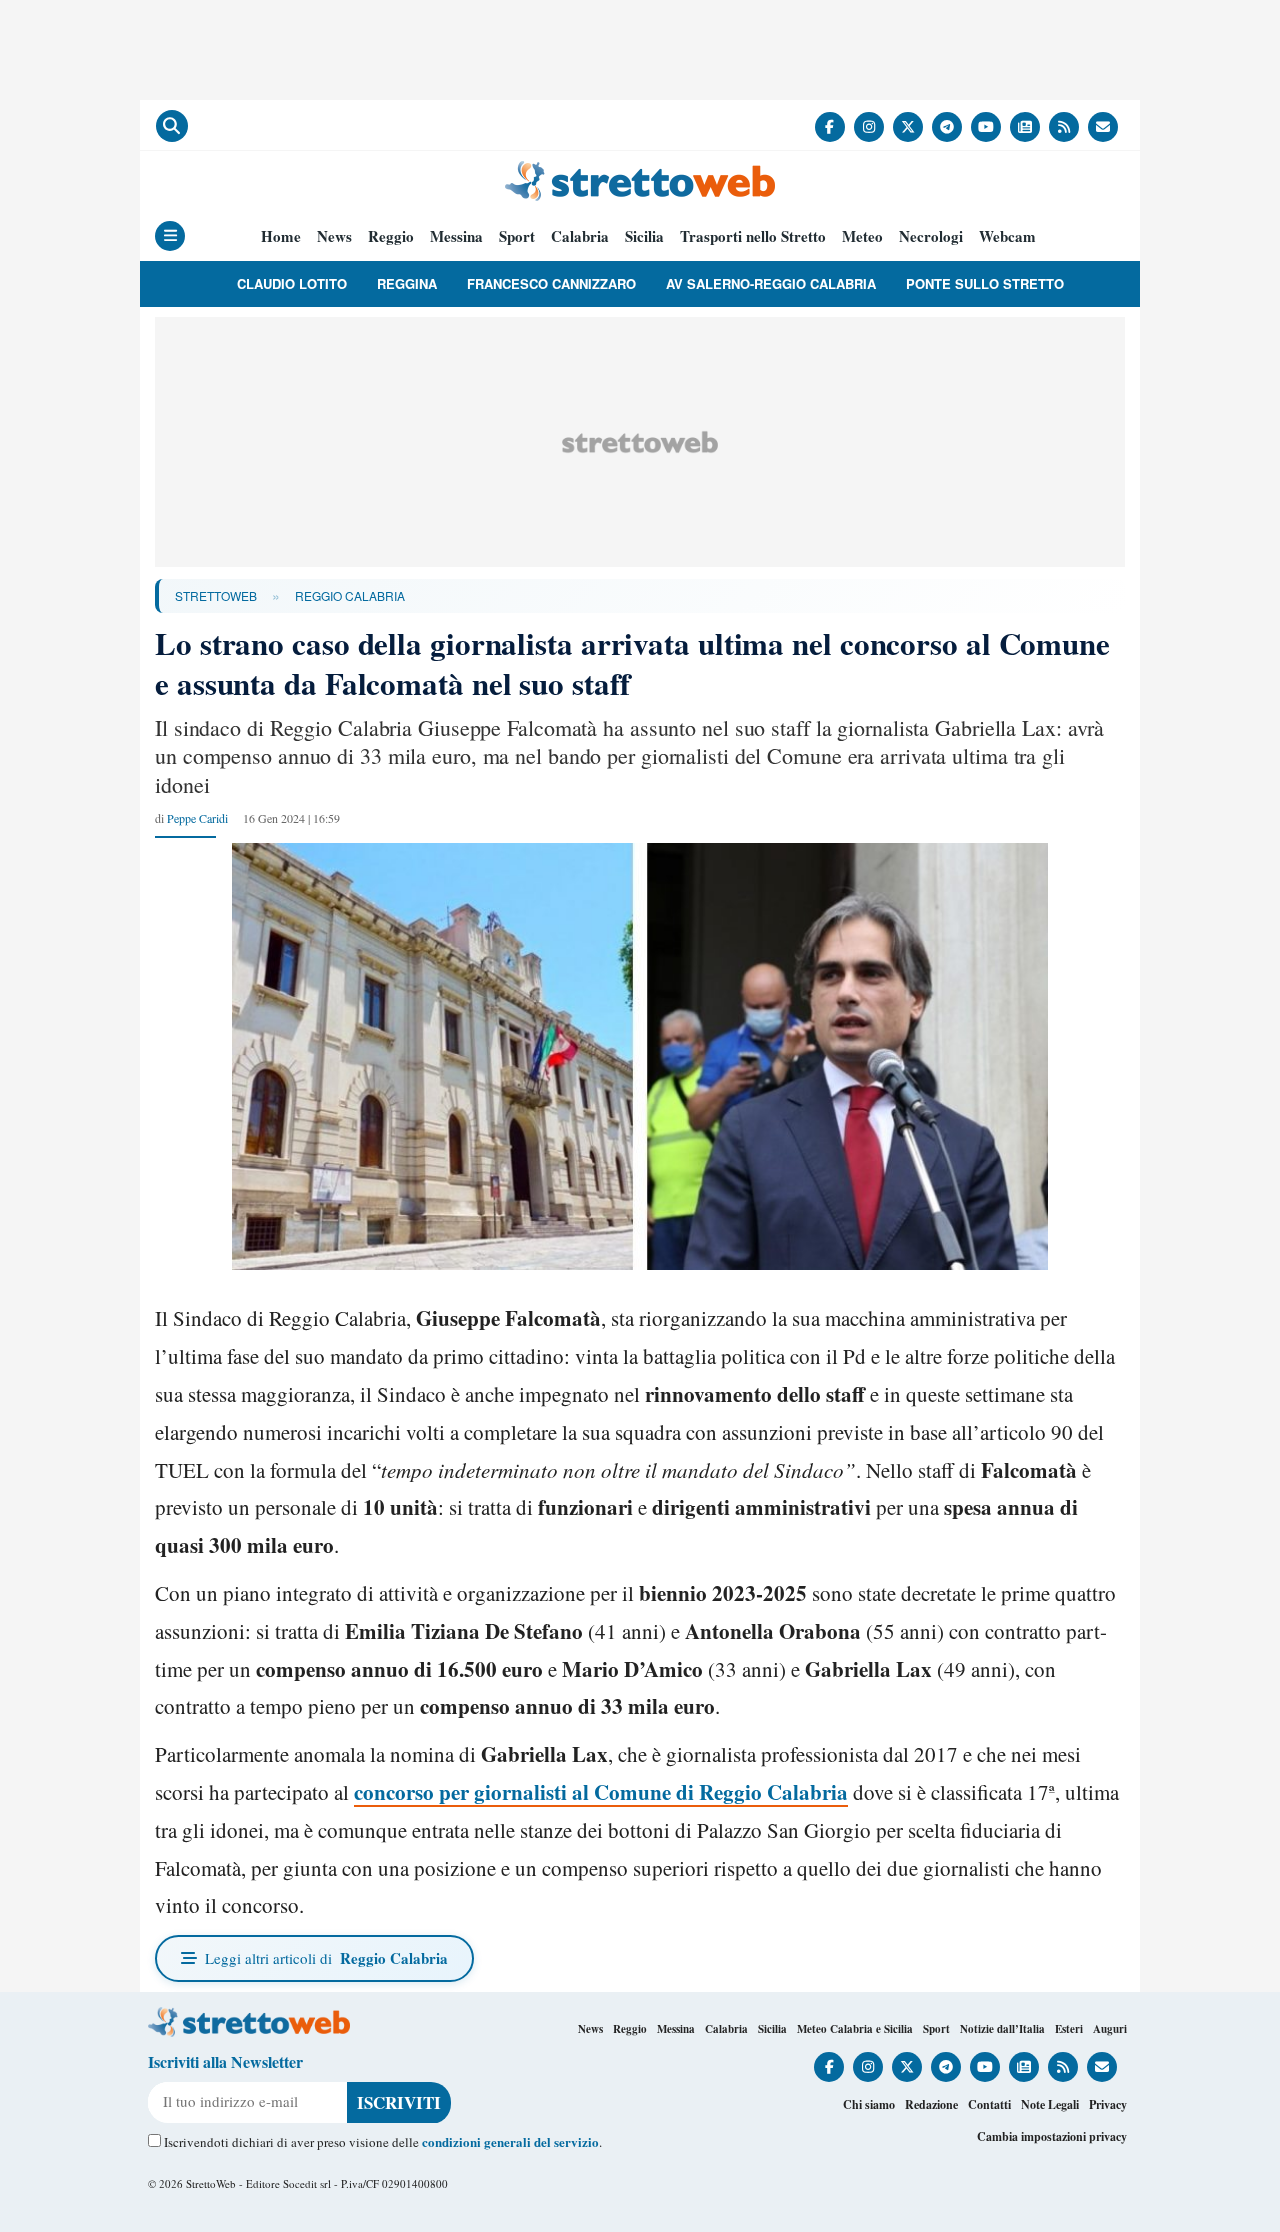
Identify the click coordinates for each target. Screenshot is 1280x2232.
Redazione (931, 2104)
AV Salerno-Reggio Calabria (771, 283)
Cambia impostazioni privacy (1052, 2136)
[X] (908, 127)
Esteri (1069, 2029)
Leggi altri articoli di (326, 1958)
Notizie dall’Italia (1002, 2029)
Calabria (580, 236)
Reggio (391, 236)
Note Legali (1050, 2104)
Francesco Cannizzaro (551, 283)
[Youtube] (986, 127)
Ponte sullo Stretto (985, 283)
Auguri (1110, 2029)
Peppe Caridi (197, 818)
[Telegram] (947, 127)
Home (281, 236)
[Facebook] (830, 127)
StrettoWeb (216, 595)
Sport (517, 236)
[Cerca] (172, 126)
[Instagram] (869, 127)
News (334, 236)
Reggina (407, 283)
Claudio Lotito (292, 283)
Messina (456, 236)
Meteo (862, 236)
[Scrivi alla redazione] (1103, 127)
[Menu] (170, 236)
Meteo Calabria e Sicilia (855, 2029)
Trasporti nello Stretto (753, 236)
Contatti (989, 2104)
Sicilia (644, 236)
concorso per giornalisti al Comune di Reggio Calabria (601, 1792)
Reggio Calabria (350, 595)
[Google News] (1025, 127)
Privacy (1108, 2104)
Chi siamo (869, 2104)
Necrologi (931, 236)
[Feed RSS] (1064, 127)
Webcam (1007, 236)
